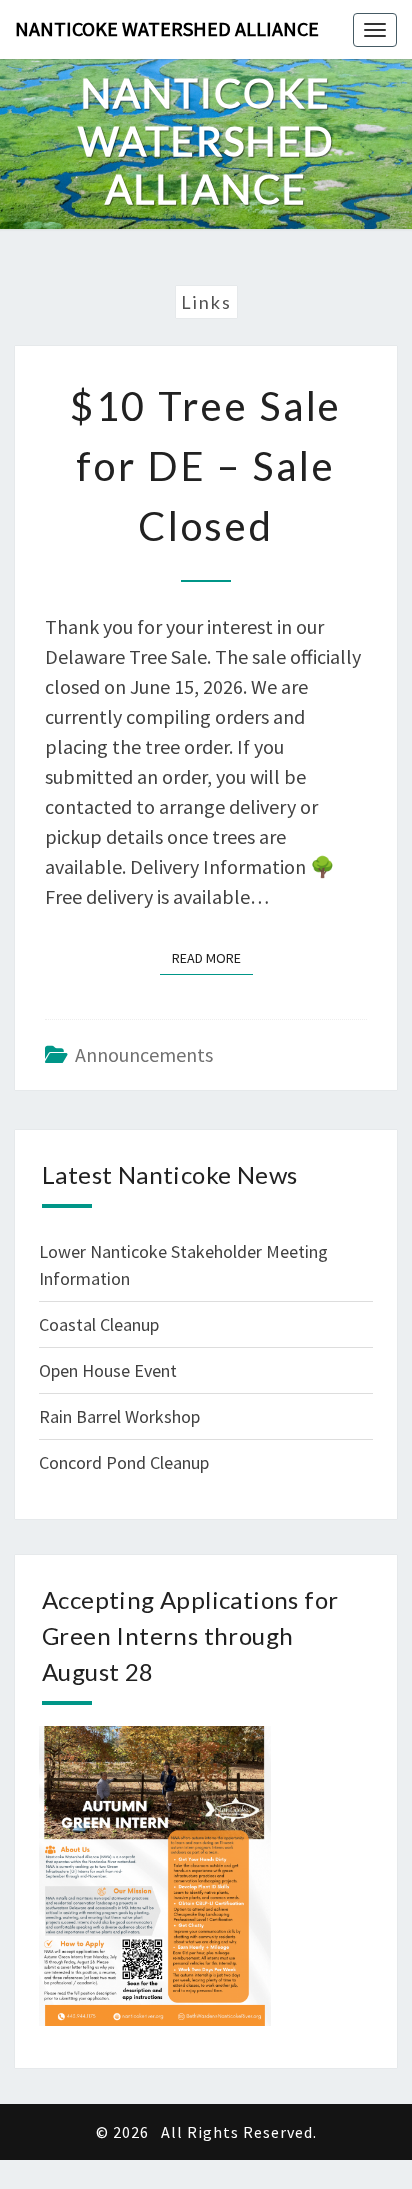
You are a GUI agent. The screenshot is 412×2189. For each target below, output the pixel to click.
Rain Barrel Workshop (119, 1416)
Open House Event (108, 1370)
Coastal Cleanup (99, 1324)
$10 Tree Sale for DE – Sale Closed (206, 466)
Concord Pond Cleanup (124, 1462)
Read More (212, 957)
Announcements (144, 1054)
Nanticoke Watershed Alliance (167, 28)
